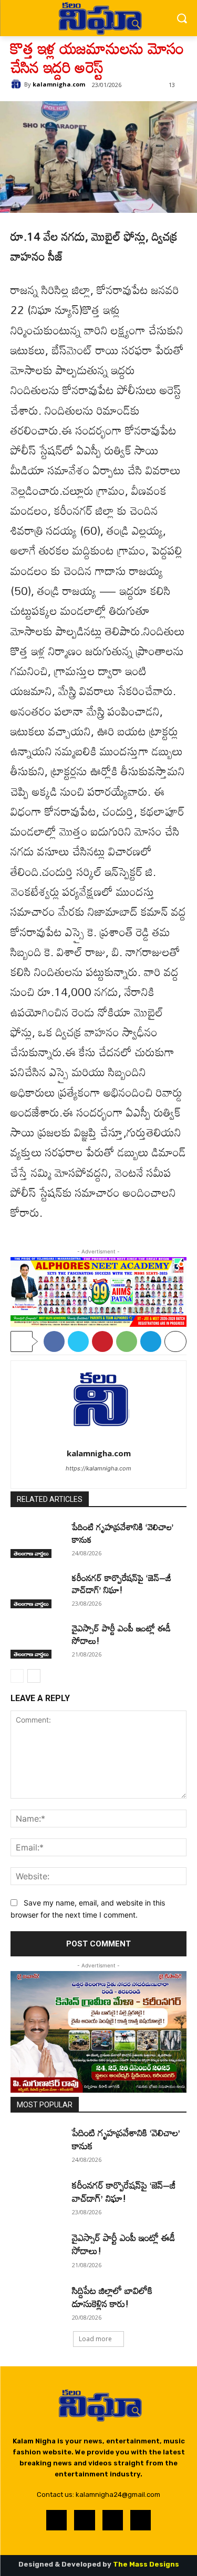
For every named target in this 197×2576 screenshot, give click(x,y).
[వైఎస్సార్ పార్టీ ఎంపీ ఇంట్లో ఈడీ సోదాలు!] (37, 1640)
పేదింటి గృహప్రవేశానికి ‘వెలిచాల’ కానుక (123, 1533)
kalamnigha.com (59, 84)
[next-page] (34, 1676)
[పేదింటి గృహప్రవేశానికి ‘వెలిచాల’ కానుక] (37, 1539)
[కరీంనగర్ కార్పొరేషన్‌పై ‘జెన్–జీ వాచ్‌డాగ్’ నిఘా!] (37, 1590)
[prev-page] (17, 1676)
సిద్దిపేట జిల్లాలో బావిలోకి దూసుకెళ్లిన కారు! (112, 2297)
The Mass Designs (146, 2564)
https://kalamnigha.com (98, 1468)
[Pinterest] (102, 1341)
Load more (95, 2339)
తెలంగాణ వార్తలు (31, 1553)
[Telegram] (151, 1341)
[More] (175, 1341)
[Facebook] (54, 1341)
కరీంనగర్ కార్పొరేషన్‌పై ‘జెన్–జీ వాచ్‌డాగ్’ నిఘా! (122, 1584)
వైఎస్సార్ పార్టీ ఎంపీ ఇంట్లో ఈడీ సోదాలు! (121, 1634)
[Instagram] (84, 2520)
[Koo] (113, 2520)
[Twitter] (78, 1341)
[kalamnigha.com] (17, 84)
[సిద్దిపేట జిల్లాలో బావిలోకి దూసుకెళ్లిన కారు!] (37, 2302)
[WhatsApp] (127, 1341)
